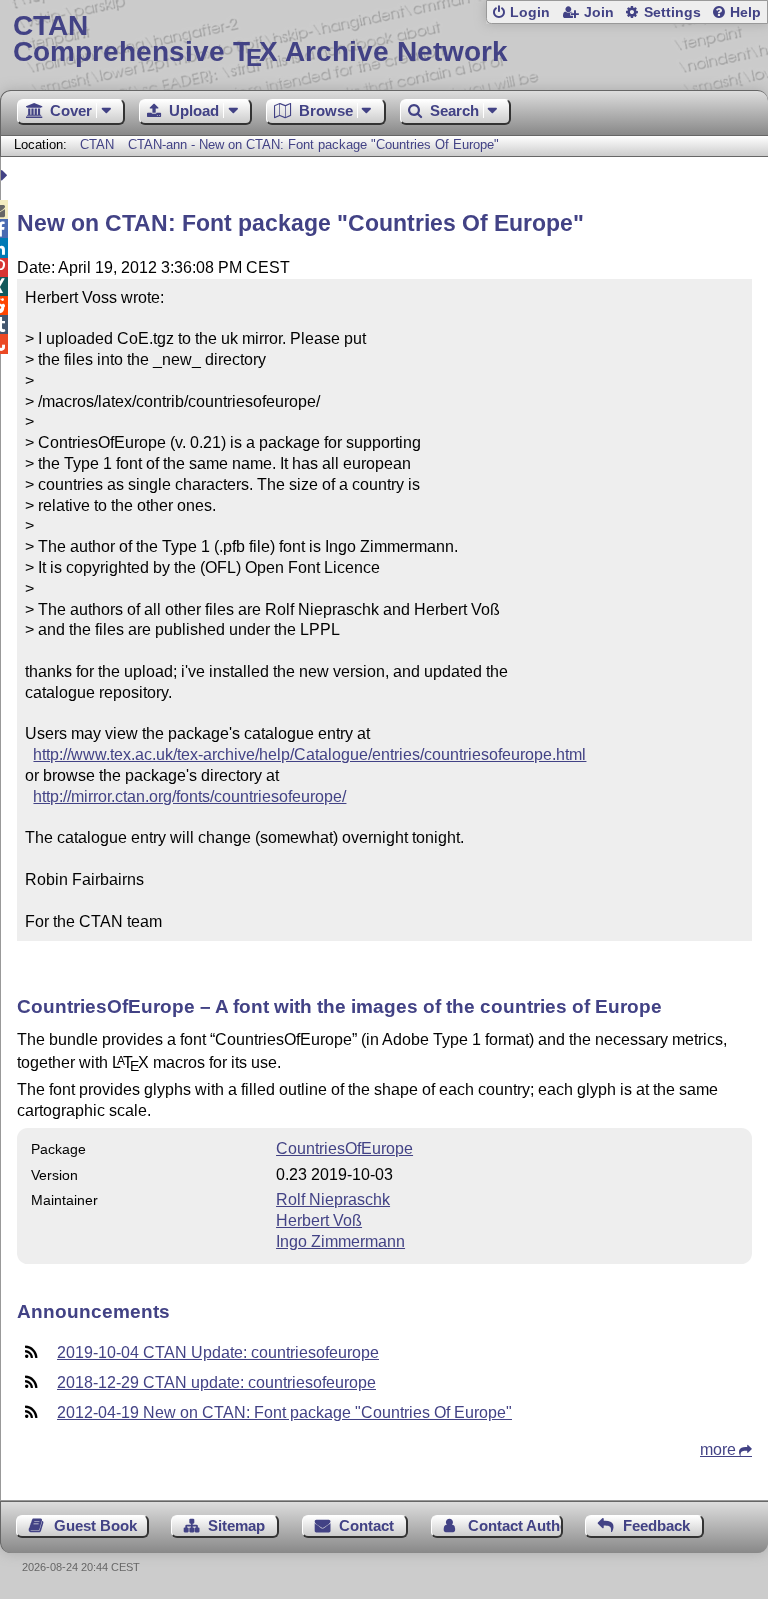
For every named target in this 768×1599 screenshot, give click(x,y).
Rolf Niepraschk (333, 1199)
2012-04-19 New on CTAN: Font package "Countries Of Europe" (284, 1412)
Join (599, 12)
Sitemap (236, 1525)
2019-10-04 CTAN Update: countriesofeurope (218, 1352)
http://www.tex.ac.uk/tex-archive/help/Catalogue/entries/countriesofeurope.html (309, 754)
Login (530, 12)
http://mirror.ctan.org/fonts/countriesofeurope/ (189, 796)
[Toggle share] (6, 175)
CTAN (97, 144)
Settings (672, 12)
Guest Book (95, 1525)
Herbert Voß (319, 1220)
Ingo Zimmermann (340, 1241)
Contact (366, 1525)
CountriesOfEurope (344, 1148)
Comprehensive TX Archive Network (260, 39)
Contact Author (515, 1525)
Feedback (656, 1525)
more (718, 1449)
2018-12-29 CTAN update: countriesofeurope (216, 1382)
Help (745, 12)
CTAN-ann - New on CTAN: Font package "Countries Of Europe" (313, 144)
